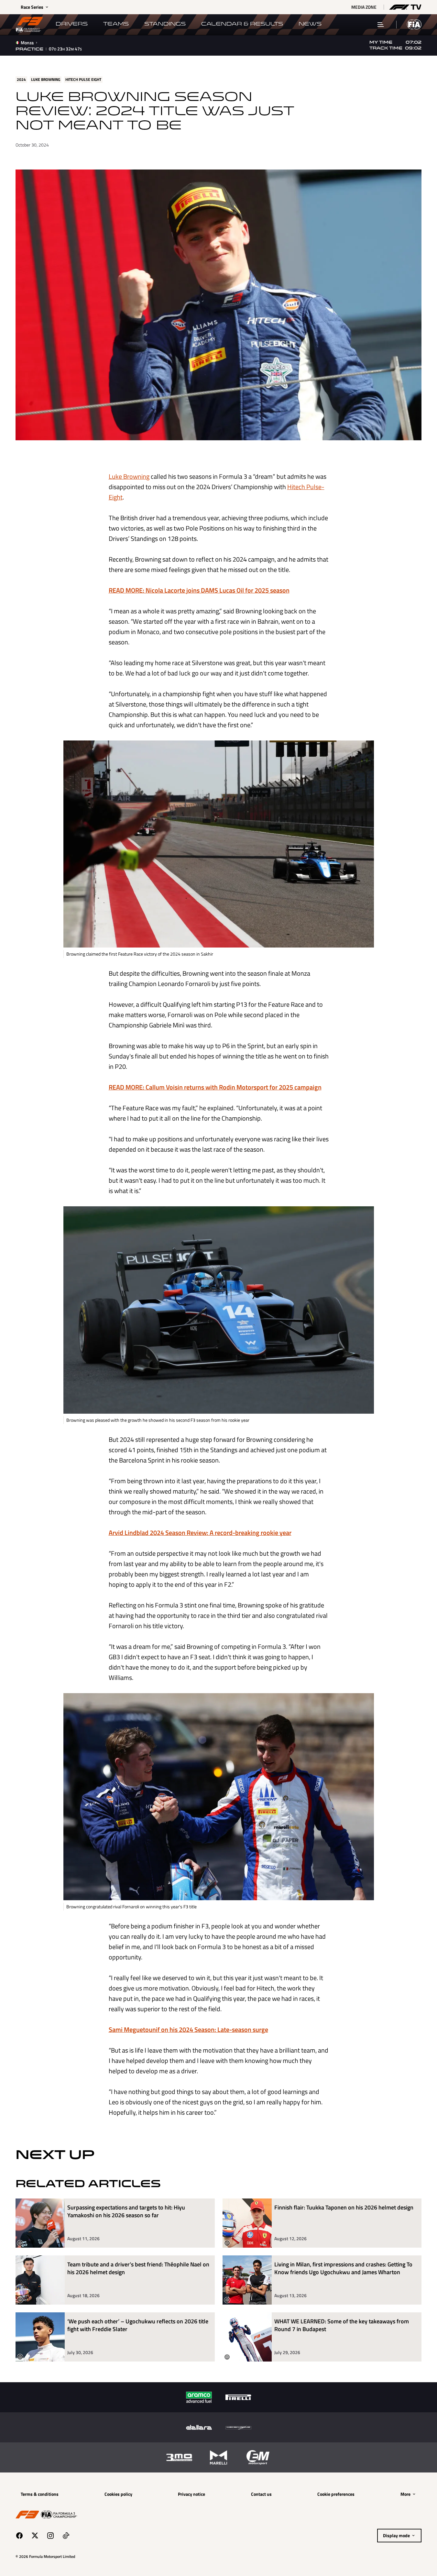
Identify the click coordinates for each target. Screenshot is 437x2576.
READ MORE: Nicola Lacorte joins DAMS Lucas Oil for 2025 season (199, 590)
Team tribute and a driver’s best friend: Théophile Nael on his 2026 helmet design (138, 2269)
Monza (27, 43)
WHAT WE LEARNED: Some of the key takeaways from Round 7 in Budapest (342, 2325)
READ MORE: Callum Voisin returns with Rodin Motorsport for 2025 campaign (215, 1087)
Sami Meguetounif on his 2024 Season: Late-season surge (188, 2029)
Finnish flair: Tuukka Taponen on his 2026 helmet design (344, 2208)
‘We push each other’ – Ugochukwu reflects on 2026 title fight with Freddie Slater (138, 2325)
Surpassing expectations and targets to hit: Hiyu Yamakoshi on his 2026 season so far (126, 2212)
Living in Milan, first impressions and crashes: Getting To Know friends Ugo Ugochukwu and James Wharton (343, 2269)
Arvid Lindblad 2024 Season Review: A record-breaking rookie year (200, 1533)
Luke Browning (129, 476)
